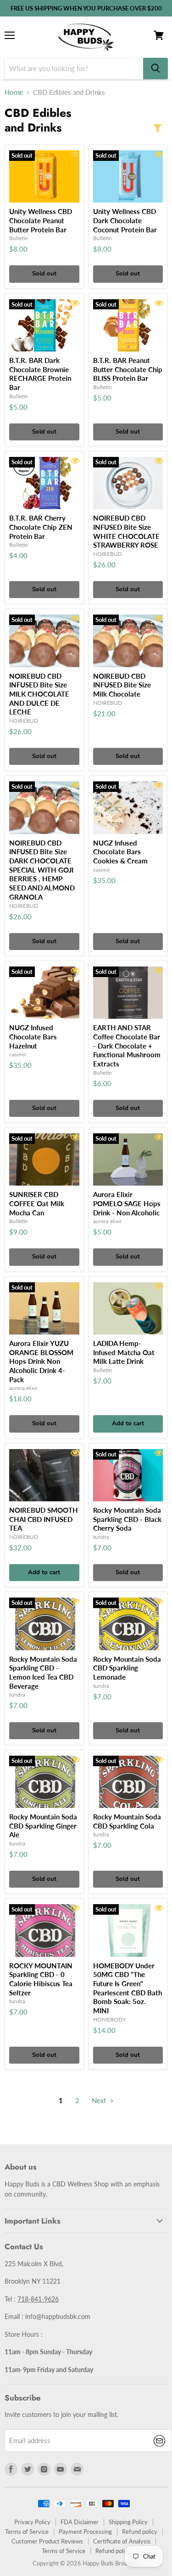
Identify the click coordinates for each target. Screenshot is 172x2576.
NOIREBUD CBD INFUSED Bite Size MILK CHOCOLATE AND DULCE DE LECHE (39, 694)
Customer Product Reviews (47, 2541)
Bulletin (19, 238)
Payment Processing (85, 2532)
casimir (102, 870)
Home (14, 92)
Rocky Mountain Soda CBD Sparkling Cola (127, 1821)
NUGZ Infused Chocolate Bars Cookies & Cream (120, 852)
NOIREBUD (108, 554)
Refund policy (140, 2532)
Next (100, 2100)
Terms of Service (27, 2532)
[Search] (155, 69)
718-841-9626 (38, 2299)
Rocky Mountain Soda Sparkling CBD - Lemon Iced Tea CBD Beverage (43, 1672)
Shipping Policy (128, 2522)
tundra (101, 1537)
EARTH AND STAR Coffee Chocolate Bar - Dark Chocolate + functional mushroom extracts (127, 1046)
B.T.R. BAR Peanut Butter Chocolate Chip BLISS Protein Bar (128, 369)
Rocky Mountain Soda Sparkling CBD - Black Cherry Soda (127, 1519)
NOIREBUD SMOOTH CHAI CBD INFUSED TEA (44, 1519)
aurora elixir (107, 1221)
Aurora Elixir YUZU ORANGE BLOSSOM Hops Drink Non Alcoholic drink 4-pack (41, 1361)
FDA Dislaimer (80, 2522)
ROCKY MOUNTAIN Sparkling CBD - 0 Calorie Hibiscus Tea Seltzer (41, 1979)
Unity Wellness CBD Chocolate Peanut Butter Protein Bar (41, 220)
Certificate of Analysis (122, 2541)
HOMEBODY (109, 2019)
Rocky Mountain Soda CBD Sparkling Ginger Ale (43, 1826)
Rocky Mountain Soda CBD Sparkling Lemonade (127, 1668)
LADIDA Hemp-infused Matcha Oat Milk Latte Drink (124, 1352)
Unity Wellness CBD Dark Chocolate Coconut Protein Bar (125, 220)
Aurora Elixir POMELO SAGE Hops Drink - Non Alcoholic (127, 1203)
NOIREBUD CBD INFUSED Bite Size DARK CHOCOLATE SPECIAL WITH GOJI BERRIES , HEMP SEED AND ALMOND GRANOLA (42, 870)
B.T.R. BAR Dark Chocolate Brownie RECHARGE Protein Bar (40, 374)
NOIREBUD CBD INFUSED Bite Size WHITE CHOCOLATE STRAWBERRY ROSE (126, 531)
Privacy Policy (32, 2522)
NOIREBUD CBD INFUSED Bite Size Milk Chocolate (122, 685)
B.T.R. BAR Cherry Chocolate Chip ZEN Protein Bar (41, 527)
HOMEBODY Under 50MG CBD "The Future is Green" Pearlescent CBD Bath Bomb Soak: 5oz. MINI (128, 1988)
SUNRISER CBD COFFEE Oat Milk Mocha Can (37, 1203)
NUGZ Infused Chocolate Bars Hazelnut (33, 1036)
